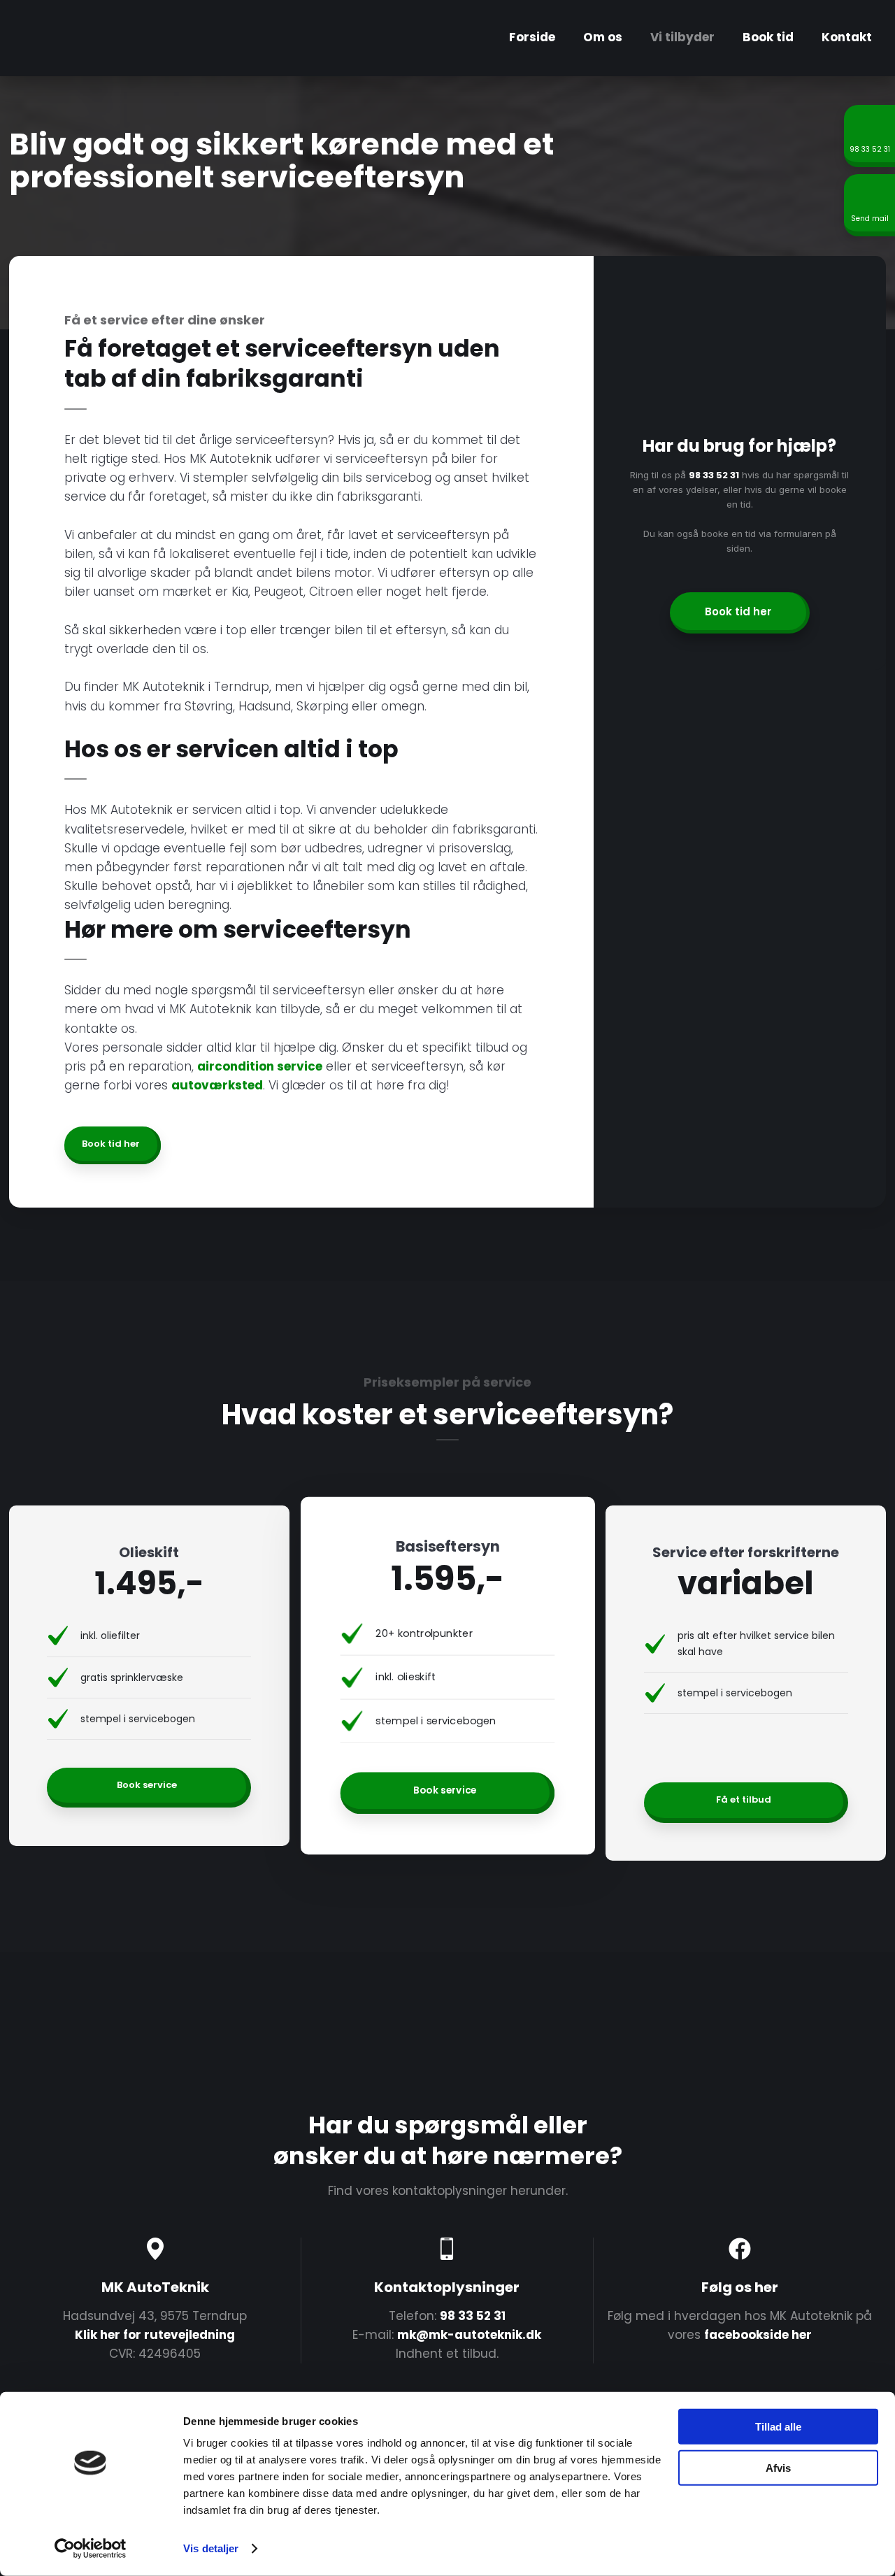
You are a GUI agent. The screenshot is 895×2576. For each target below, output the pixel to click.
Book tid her (111, 1144)
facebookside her (758, 2335)
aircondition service (260, 1066)
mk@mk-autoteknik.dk (469, 2335)
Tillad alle (778, 2427)
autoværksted (217, 1085)
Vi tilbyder (682, 37)
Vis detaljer (211, 2548)
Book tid (768, 37)
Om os (603, 37)
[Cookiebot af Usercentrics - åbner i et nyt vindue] (91, 2549)
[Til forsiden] (88, 38)
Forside (532, 37)
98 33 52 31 (714, 475)
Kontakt (847, 37)
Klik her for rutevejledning (155, 2335)
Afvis (778, 2467)
